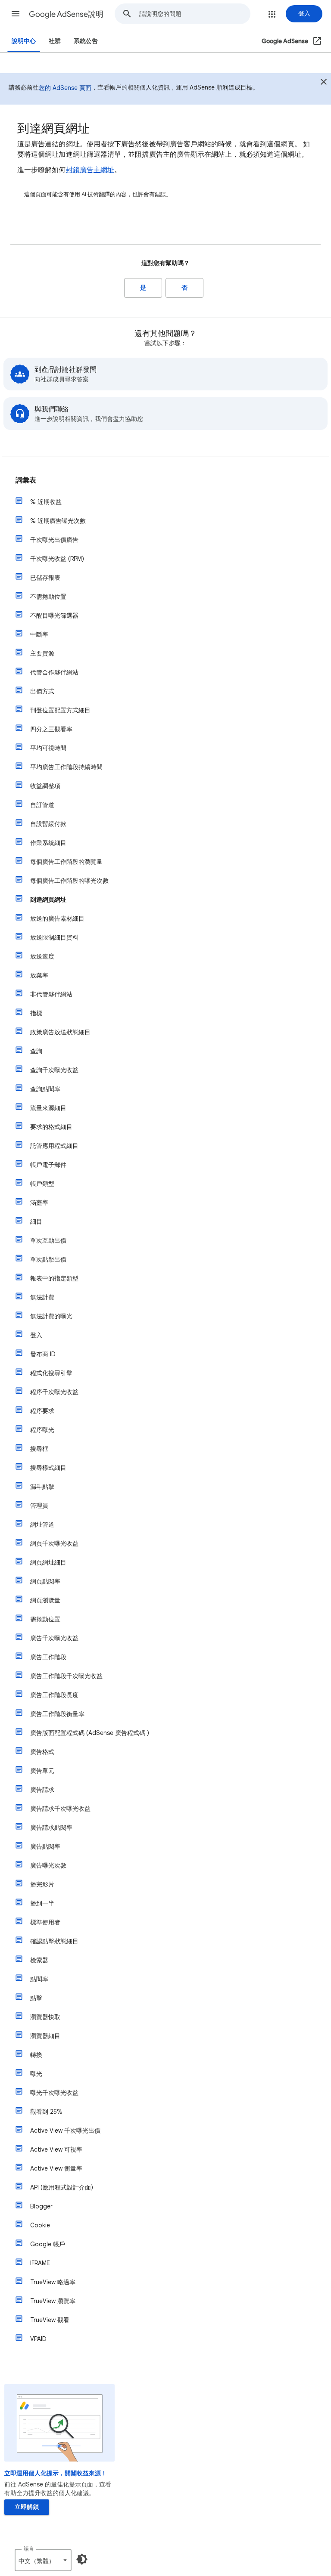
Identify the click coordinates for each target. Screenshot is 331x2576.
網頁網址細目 (48, 1562)
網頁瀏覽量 (45, 1600)
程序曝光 (42, 1430)
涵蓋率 (39, 1203)
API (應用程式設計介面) (62, 2187)
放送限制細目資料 (54, 937)
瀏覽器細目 (45, 2036)
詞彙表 (26, 480)
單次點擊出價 (48, 1259)
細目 (36, 1222)
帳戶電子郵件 (48, 1165)
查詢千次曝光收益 (54, 1070)
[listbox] (43, 2560)
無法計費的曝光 (51, 1316)
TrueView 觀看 (50, 2320)
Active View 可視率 (56, 2149)
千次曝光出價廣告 (54, 540)
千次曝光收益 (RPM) (57, 559)
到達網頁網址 (48, 900)
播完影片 (42, 1884)
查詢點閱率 (45, 1089)
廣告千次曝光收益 (54, 1638)
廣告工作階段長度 (54, 1695)
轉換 (36, 2055)
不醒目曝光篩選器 (54, 615)
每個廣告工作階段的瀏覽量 (66, 862)
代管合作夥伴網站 (54, 672)
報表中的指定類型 (54, 1278)
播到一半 (42, 1903)
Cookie (40, 2225)
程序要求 (42, 1411)
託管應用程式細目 (54, 1146)
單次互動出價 (48, 1240)
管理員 (39, 1506)
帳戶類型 (42, 1184)
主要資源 (42, 653)
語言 (29, 2549)
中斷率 (39, 634)
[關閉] (324, 83)
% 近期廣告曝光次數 (58, 521)
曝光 (36, 2074)
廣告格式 (42, 1752)
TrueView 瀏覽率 (53, 2301)
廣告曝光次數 (48, 1865)
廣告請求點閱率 (51, 1828)
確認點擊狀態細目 (54, 1941)
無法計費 (42, 1297)
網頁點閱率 (45, 1581)
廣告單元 (42, 1771)
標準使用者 (45, 1922)
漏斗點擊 (42, 1487)
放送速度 (42, 956)
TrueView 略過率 (53, 2282)
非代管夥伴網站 (51, 994)
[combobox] (195, 14)
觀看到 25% (46, 2112)
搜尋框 (39, 1449)
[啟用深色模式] (82, 2559)
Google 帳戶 (48, 2244)
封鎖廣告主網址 (90, 170)
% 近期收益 (46, 502)
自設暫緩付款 (48, 824)
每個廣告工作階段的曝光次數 (69, 881)
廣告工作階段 (48, 1657)
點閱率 (39, 1979)
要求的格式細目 (51, 1127)
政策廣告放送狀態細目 (60, 1032)
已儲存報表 (45, 578)
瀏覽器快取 (45, 2017)
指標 (36, 1013)
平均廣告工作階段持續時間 (66, 767)
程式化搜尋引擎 (51, 1373)
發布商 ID (43, 1354)
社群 (55, 41)
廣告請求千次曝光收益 (60, 1809)
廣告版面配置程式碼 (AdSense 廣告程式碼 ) (90, 1733)
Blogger (41, 2206)
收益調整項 (45, 786)
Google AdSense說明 (66, 14)
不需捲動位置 (48, 597)
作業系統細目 (48, 843)
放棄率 (39, 975)
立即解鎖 (27, 2507)
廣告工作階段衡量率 (57, 1714)
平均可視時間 (48, 748)
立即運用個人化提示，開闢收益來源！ (56, 2473)
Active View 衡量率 (56, 2168)
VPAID (38, 2339)
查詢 (36, 1051)
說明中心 (24, 41)
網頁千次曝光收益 (54, 1543)
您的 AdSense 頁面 (65, 88)
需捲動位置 (45, 1619)
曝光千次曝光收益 (54, 2093)
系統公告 (86, 41)
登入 (36, 1335)
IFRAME (40, 2263)
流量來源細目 (48, 1108)
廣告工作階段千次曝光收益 (66, 1676)
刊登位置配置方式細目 (60, 710)
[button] (16, 14)
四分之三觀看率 (51, 729)
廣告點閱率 (45, 1846)
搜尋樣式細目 (48, 1468)
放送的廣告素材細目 (57, 918)
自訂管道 (42, 805)
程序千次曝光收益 (54, 1392)
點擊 (36, 1998)
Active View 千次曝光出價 (65, 2131)
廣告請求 (42, 1790)
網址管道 (42, 1525)
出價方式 (42, 691)
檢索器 (39, 1960)
